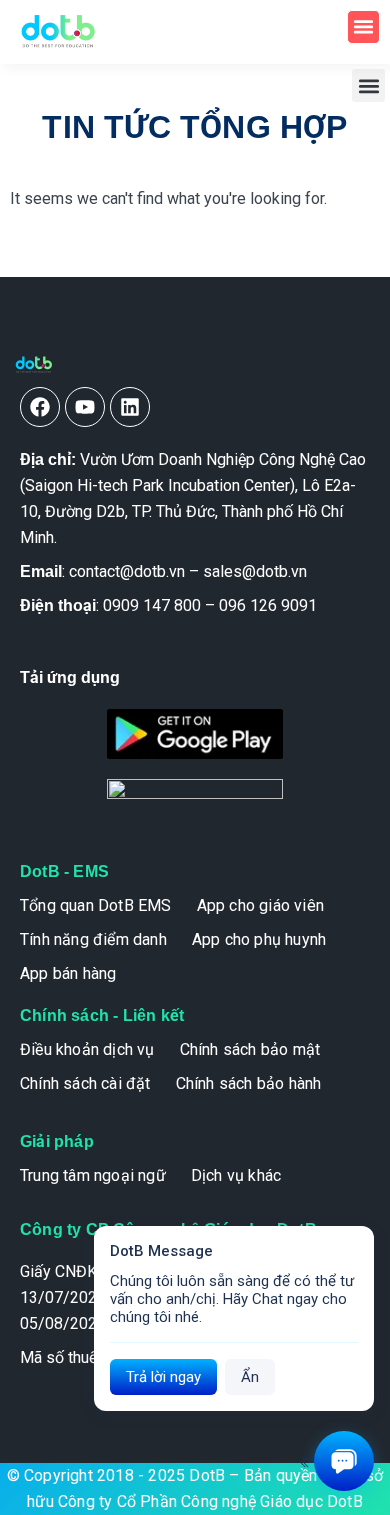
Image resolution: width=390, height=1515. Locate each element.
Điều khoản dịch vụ (87, 1049)
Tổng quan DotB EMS (96, 905)
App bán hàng (68, 973)
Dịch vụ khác (236, 1175)
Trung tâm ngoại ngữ (93, 1175)
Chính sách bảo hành (249, 1083)
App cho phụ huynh (259, 939)
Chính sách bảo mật (250, 1049)
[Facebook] (40, 407)
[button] (364, 27)
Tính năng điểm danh (93, 939)
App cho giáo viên (260, 905)
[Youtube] (85, 407)
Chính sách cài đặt (85, 1083)
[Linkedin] (130, 407)
